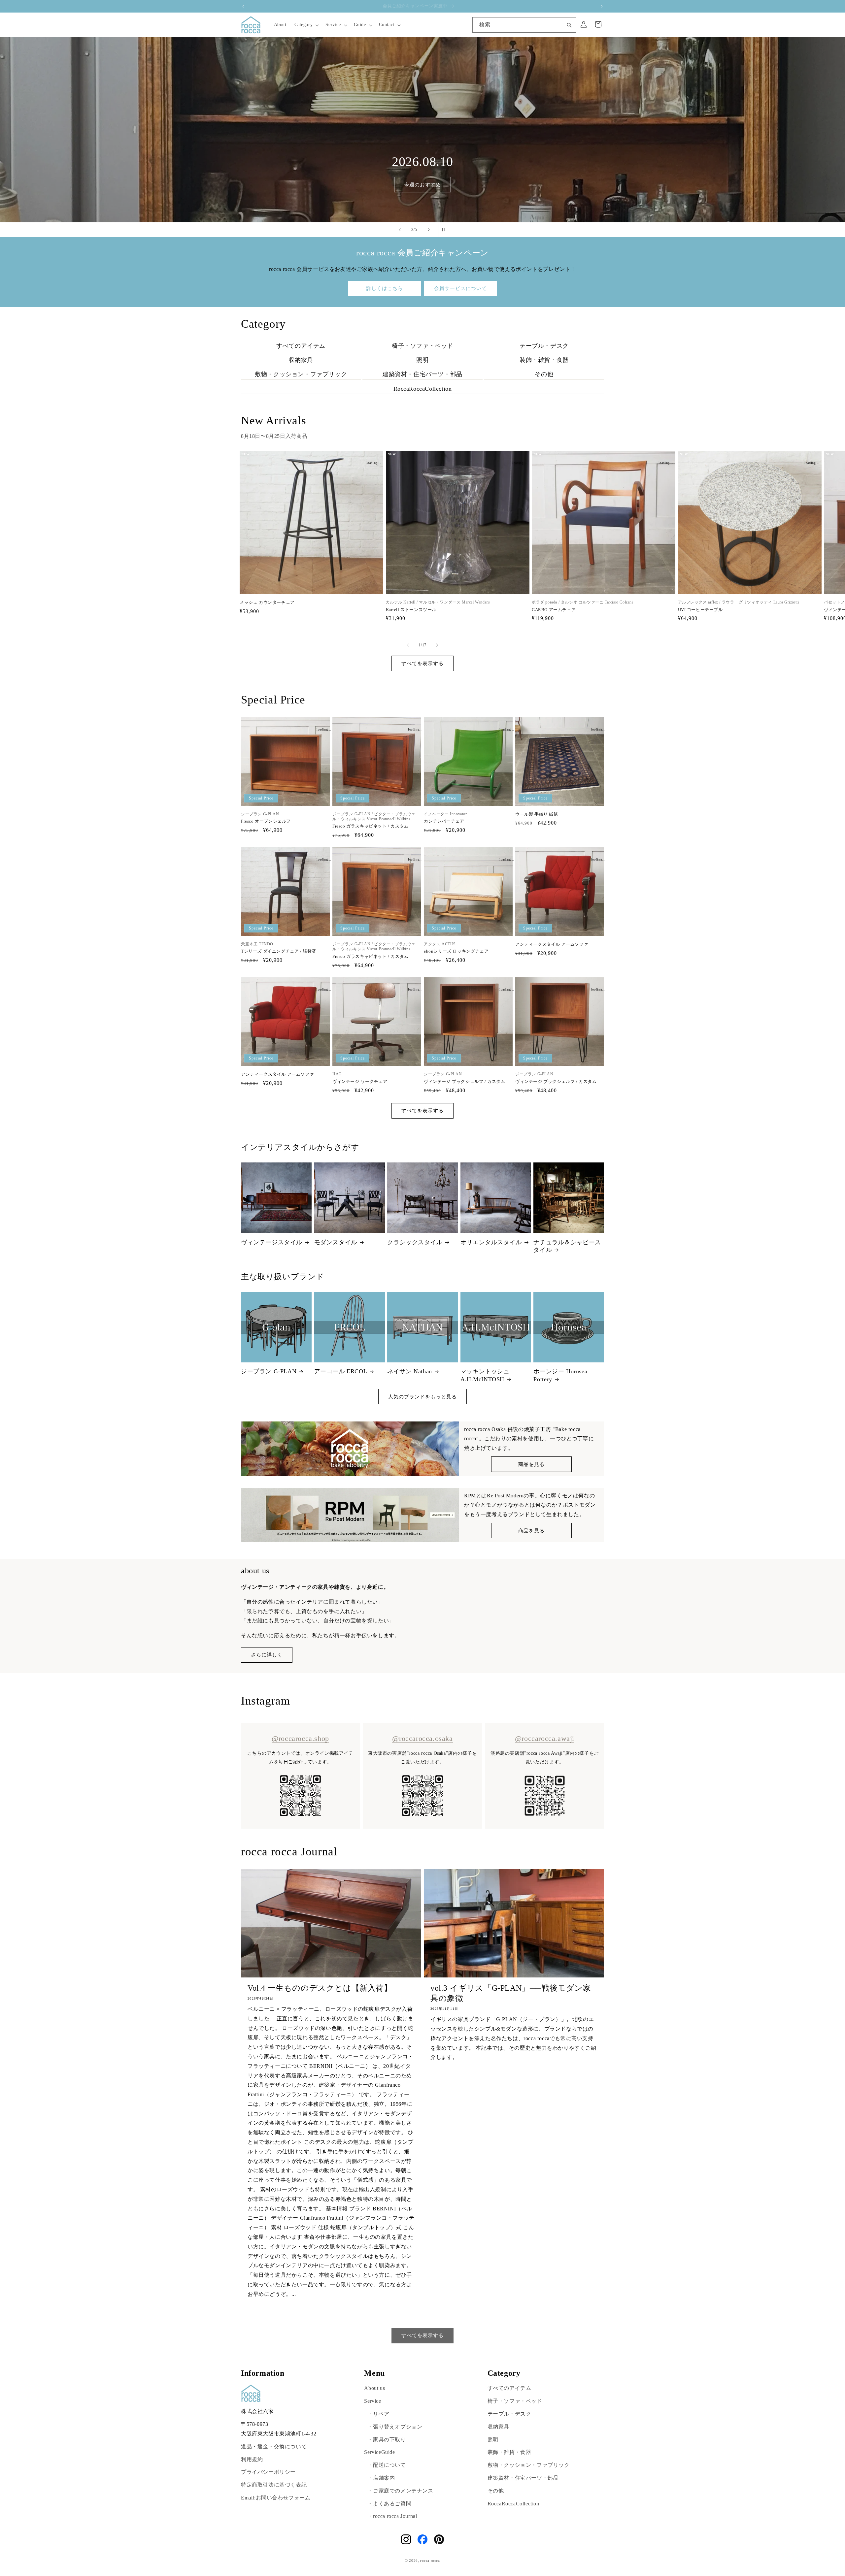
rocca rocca (430, 2560)
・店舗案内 (381, 2478)
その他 (544, 374)
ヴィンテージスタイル (272, 1242)
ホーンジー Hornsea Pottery (560, 1375)
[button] (306, 25)
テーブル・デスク (544, 346)
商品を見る (531, 1464)
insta (406, 2539)
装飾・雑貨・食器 (544, 360)
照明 (422, 360)
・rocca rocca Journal (392, 2516)
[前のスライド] (400, 230)
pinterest (439, 2539)
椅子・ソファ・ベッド (422, 346)
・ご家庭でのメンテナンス (400, 2491)
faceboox (422, 2539)
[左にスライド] (408, 645)
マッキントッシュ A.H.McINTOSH (485, 1375)
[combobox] (524, 25)
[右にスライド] (437, 645)
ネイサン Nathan (410, 1371)
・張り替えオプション (395, 2427)
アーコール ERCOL (341, 1371)
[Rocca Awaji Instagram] (545, 1819)
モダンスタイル (336, 1242)
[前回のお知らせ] (243, 6)
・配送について (387, 2465)
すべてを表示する (422, 664)
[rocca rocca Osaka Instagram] (422, 1819)
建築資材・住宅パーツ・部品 (422, 374)
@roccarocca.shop (300, 1739)
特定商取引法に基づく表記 (274, 2485)
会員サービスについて (460, 289)
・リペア (378, 2414)
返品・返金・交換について (274, 2446)
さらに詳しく (267, 1655)
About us (374, 2388)
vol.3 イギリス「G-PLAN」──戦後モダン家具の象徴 (511, 1993)
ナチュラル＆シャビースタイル (567, 1246)
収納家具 (301, 360)
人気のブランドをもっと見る (422, 1397)
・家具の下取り (387, 2440)
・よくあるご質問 (389, 2504)
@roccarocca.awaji (545, 1739)
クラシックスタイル (415, 1242)
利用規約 (252, 2459)
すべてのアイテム (301, 346)
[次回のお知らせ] (602, 6)
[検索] (569, 24)
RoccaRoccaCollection (423, 389)
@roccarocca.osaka (422, 1739)
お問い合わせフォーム (283, 2498)
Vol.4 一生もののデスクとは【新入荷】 (320, 1988)
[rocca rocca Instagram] (300, 1819)
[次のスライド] (429, 230)
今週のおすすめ (422, 185)
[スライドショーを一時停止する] (445, 230)
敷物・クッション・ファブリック (301, 374)
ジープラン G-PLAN (269, 1371)
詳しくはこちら (385, 289)
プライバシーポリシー (268, 2472)
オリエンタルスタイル (491, 1242)
